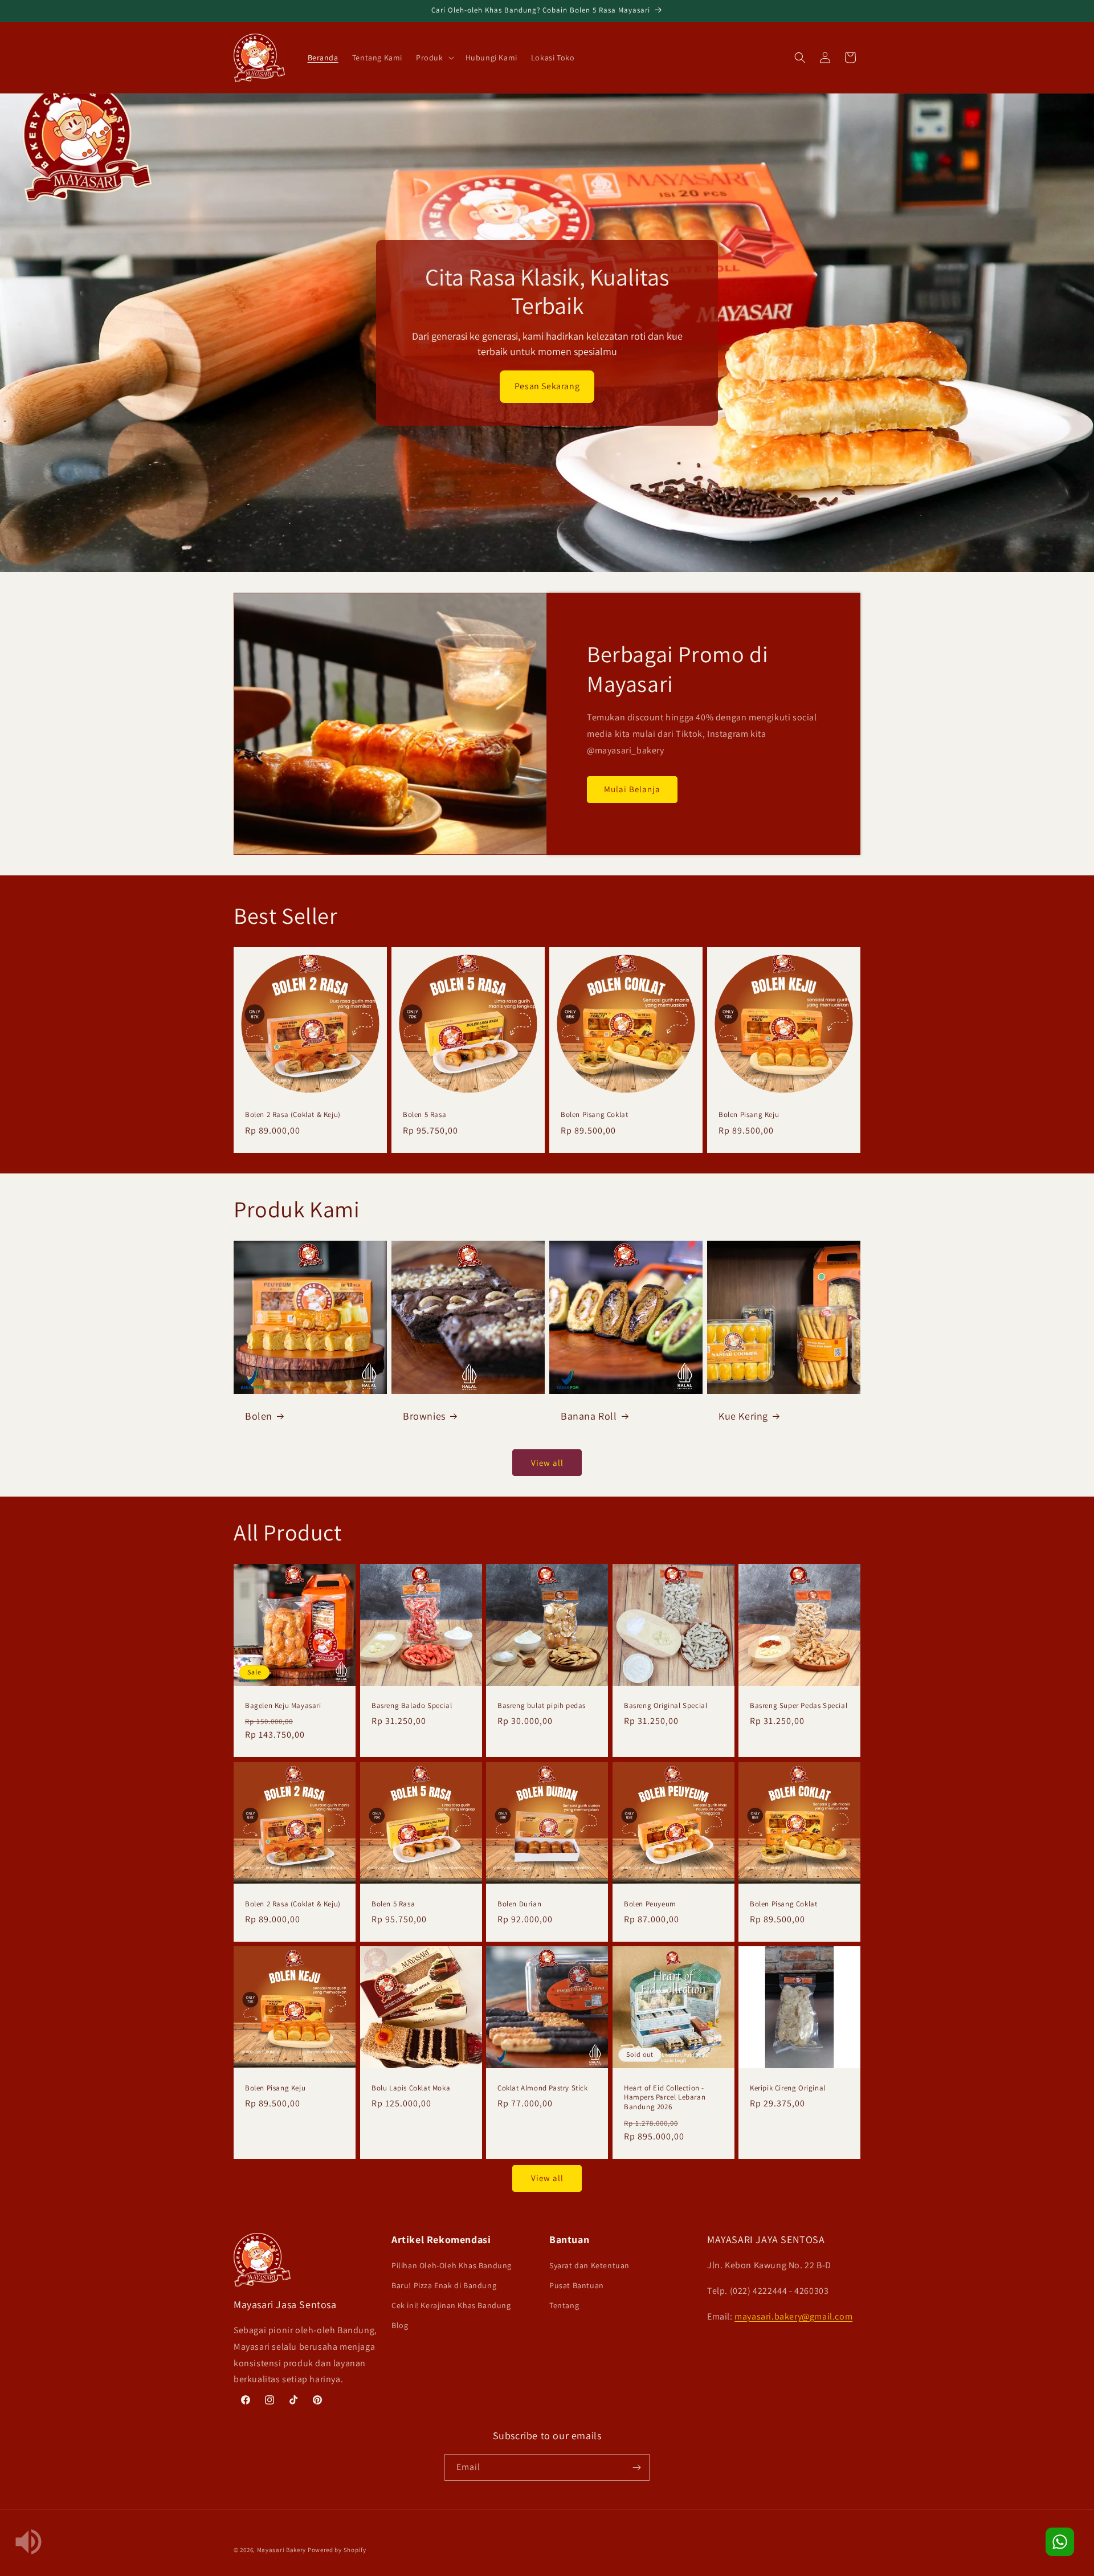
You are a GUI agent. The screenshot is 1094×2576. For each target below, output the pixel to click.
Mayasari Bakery (282, 2550)
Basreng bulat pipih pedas (542, 1706)
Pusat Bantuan (577, 2285)
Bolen (259, 1416)
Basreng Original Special (666, 1706)
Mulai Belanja (632, 789)
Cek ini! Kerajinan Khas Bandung (451, 2305)
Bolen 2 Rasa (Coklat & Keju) (293, 1115)
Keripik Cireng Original (788, 2088)
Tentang (564, 2305)
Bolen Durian (519, 1904)
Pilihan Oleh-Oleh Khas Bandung (452, 2265)
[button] (434, 58)
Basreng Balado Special (412, 1706)
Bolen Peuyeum (650, 1904)
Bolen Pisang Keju (749, 1115)
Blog (400, 2325)
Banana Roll (589, 1416)
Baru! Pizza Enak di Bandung (444, 2285)
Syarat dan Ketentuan (589, 2265)
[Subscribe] (636, 2467)
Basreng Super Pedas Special (799, 1706)
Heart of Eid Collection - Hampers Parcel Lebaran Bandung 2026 (665, 2098)
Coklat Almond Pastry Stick (543, 2088)
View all (547, 1463)
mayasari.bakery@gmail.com (793, 2316)
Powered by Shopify (337, 2550)
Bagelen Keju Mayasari (283, 1706)
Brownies (424, 1416)
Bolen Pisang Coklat (594, 1115)
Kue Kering (743, 1416)
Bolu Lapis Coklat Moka (411, 2088)
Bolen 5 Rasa (424, 1115)
